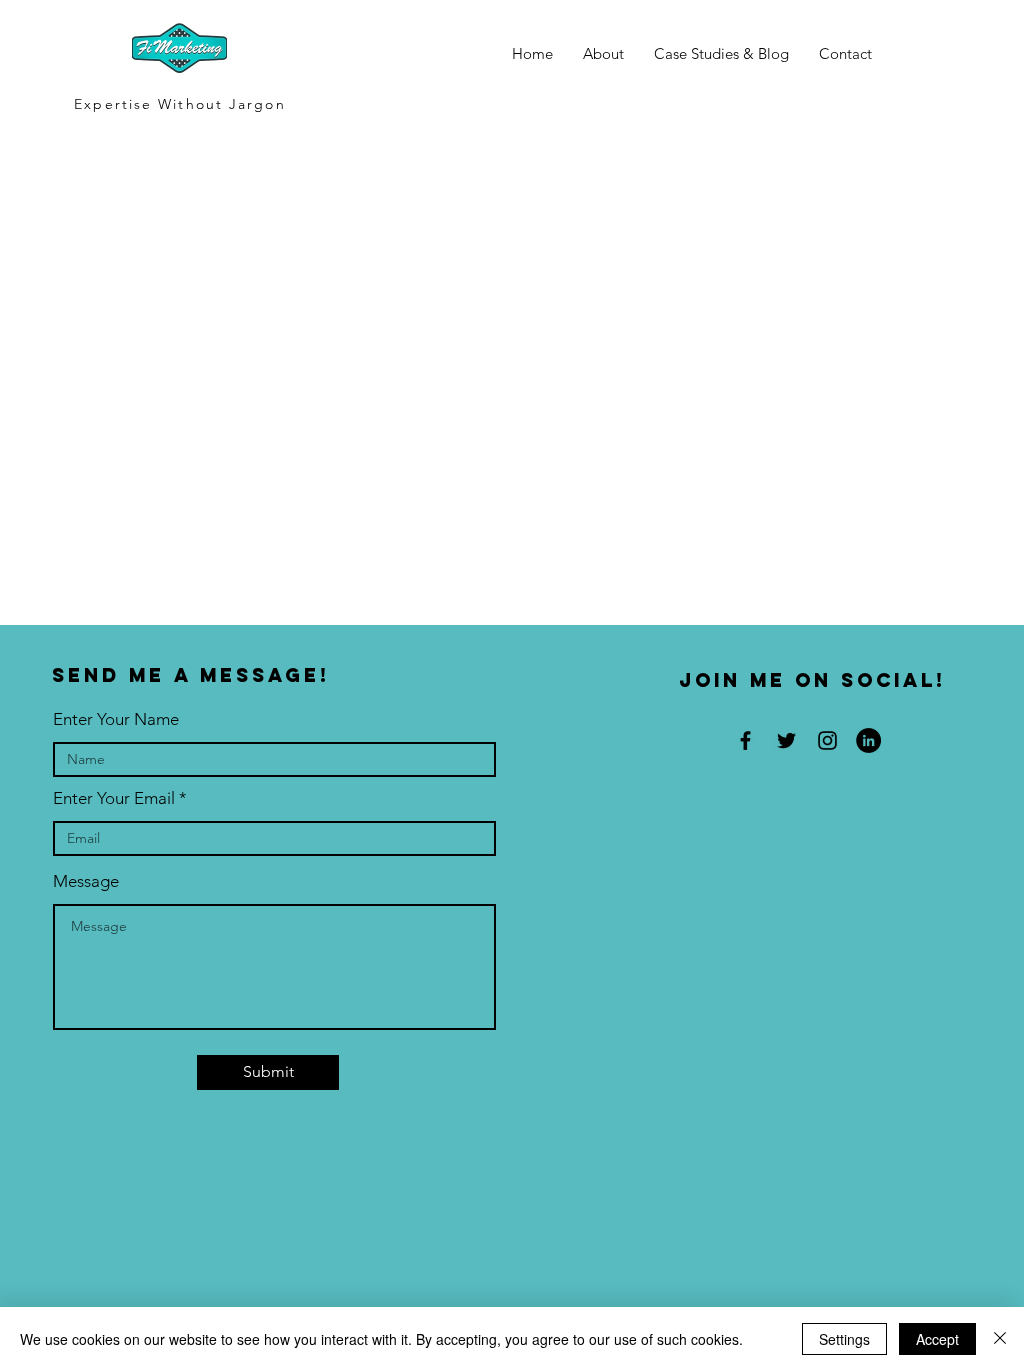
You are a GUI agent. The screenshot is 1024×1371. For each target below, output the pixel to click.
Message (86, 881)
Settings (844, 1339)
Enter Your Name (116, 719)
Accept (937, 1339)
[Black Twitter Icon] (786, 740)
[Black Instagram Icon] (827, 740)
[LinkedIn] (868, 740)
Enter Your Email (114, 798)
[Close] (1000, 1339)
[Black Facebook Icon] (745, 740)
